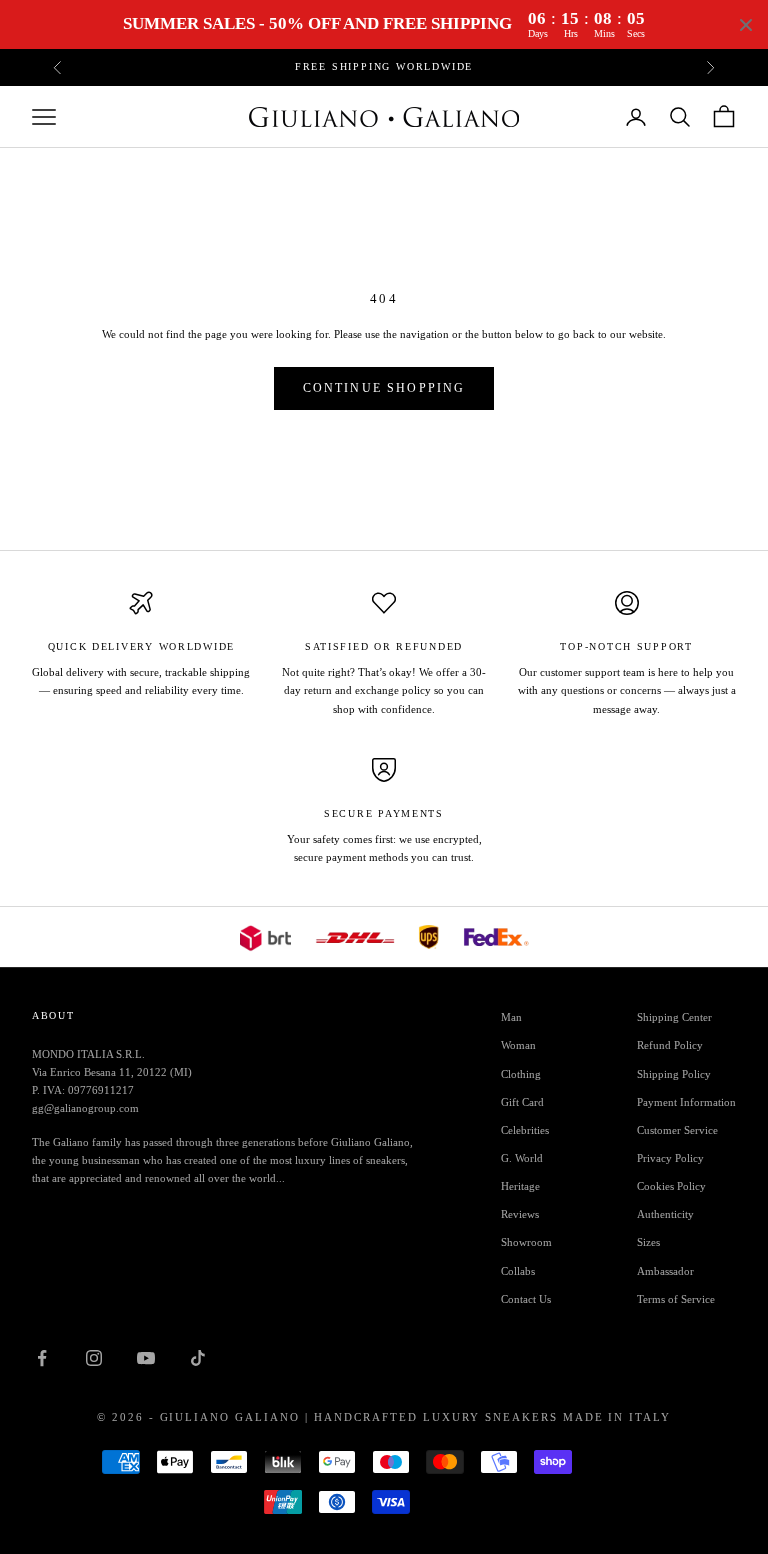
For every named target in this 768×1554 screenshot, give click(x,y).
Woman (518, 1045)
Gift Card (522, 1102)
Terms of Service (676, 1299)
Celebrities (525, 1130)
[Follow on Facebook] (42, 1358)
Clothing (521, 1074)
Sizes (648, 1242)
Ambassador (665, 1271)
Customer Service (677, 1130)
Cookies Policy (671, 1186)
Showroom (526, 1242)
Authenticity (665, 1214)
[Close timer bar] (746, 25)
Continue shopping (384, 388)
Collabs (518, 1271)
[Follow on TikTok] (198, 1358)
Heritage (520, 1186)
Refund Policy (670, 1045)
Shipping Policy (674, 1074)
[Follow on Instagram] (94, 1358)
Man (511, 1017)
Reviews (520, 1214)
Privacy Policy (670, 1158)
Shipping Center (674, 1017)
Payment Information (686, 1102)
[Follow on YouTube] (146, 1358)
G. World (522, 1158)
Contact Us (526, 1299)
